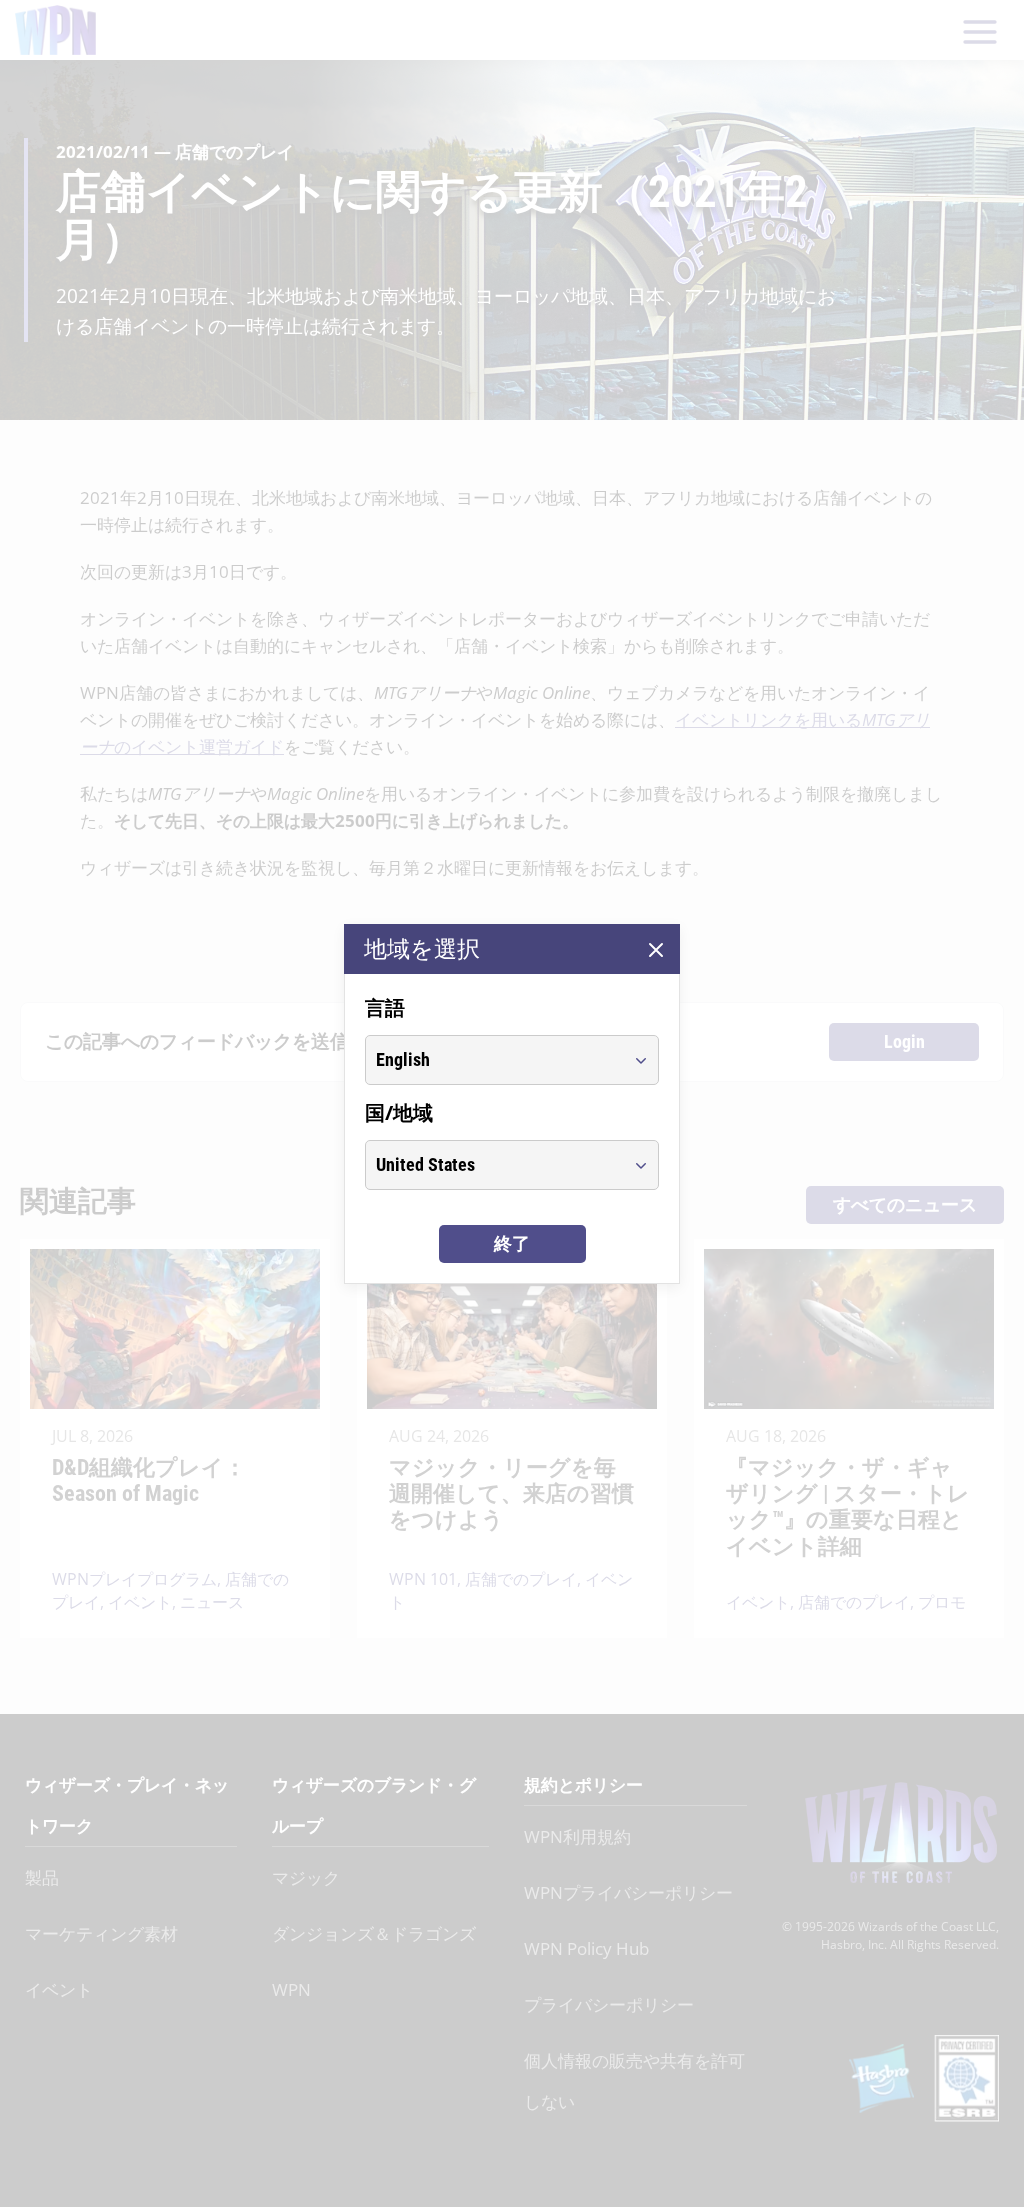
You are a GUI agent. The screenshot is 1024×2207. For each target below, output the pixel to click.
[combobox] (493, 1060)
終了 (512, 1243)
